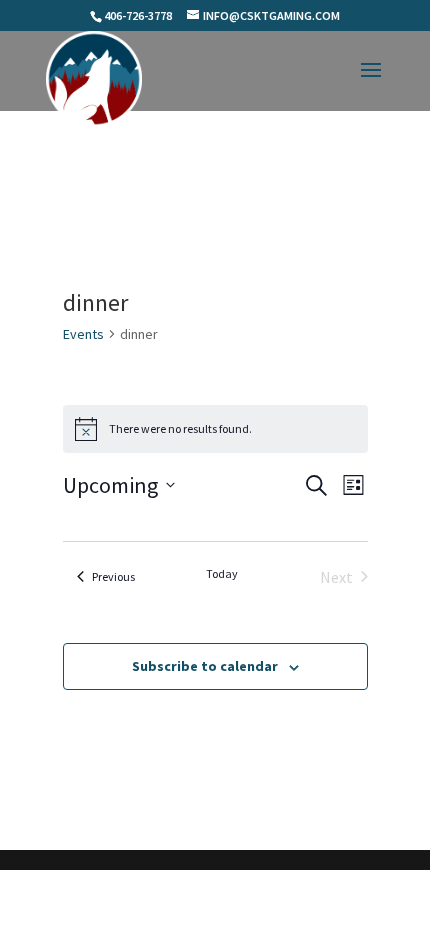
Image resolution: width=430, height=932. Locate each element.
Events (83, 334)
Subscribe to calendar (205, 666)
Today (222, 573)
